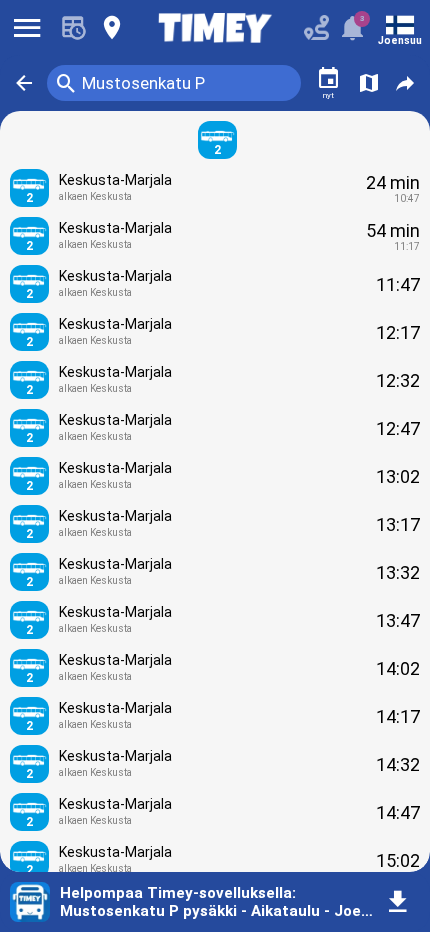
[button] (24, 83)
